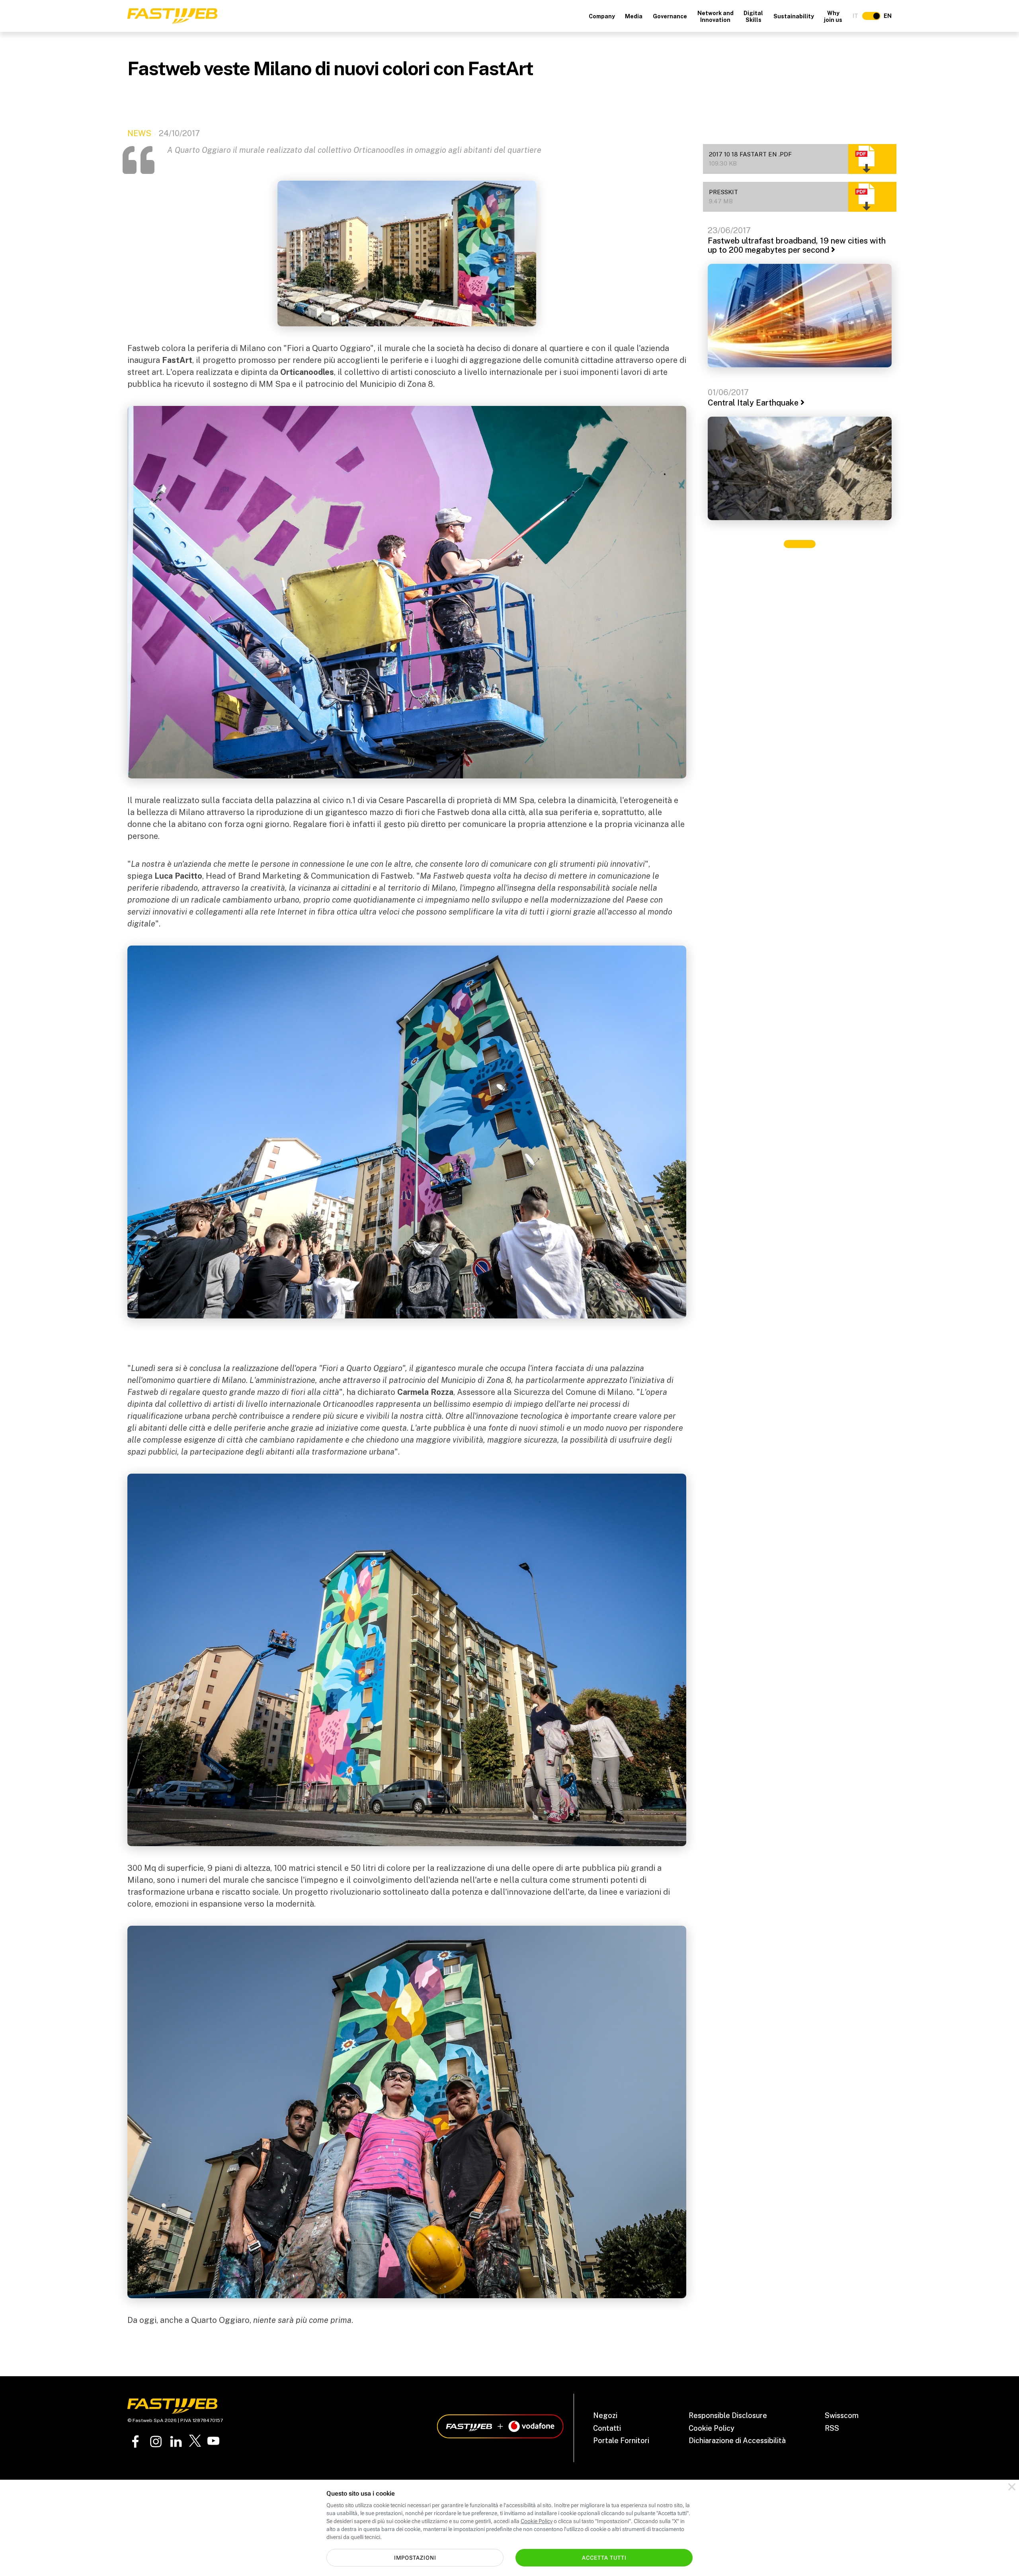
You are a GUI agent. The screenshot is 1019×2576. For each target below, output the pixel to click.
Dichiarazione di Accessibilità (737, 2440)
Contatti (607, 2428)
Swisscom (842, 2415)
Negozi (605, 2415)
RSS (832, 2428)
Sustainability (794, 16)
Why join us (833, 17)
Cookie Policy (712, 2428)
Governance (670, 16)
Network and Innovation (715, 17)
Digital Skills (753, 17)
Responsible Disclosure (728, 2415)
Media (634, 16)
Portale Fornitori (621, 2440)
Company (602, 16)
